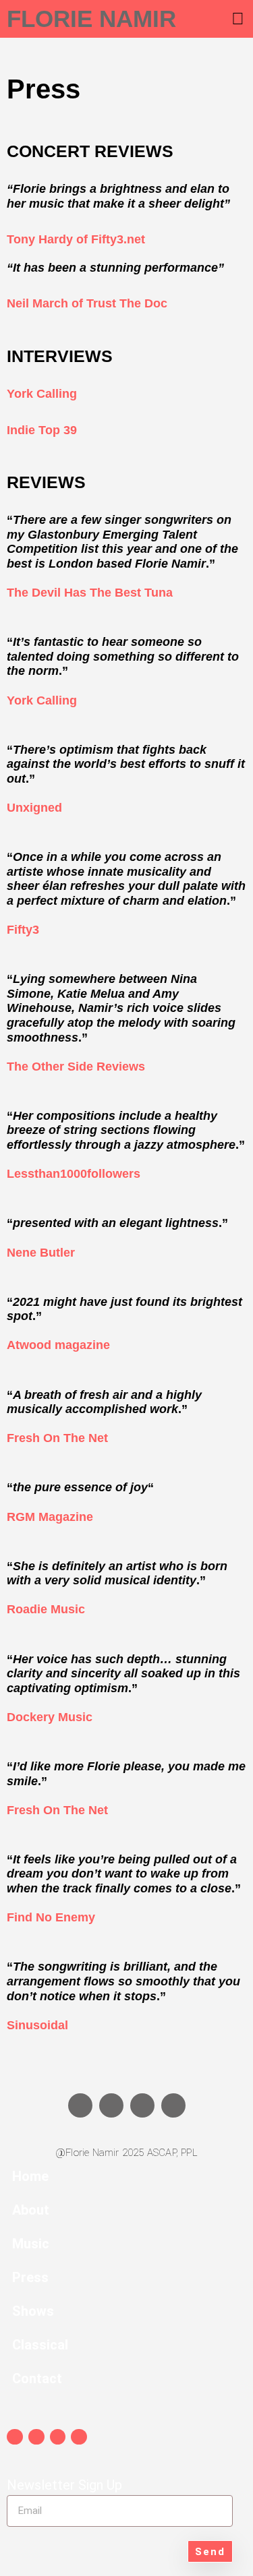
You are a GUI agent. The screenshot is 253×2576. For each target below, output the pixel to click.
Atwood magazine (58, 1345)
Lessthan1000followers (74, 1174)
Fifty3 (23, 930)
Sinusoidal (37, 2025)
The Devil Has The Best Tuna (90, 593)
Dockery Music (50, 1717)
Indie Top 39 (44, 430)
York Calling (44, 394)
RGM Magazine (50, 1517)
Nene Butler (41, 1253)
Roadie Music (46, 1609)
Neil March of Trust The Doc (87, 303)
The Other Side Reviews (76, 1067)
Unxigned (34, 808)
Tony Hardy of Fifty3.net (76, 239)
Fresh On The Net (57, 1438)
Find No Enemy (51, 1917)
